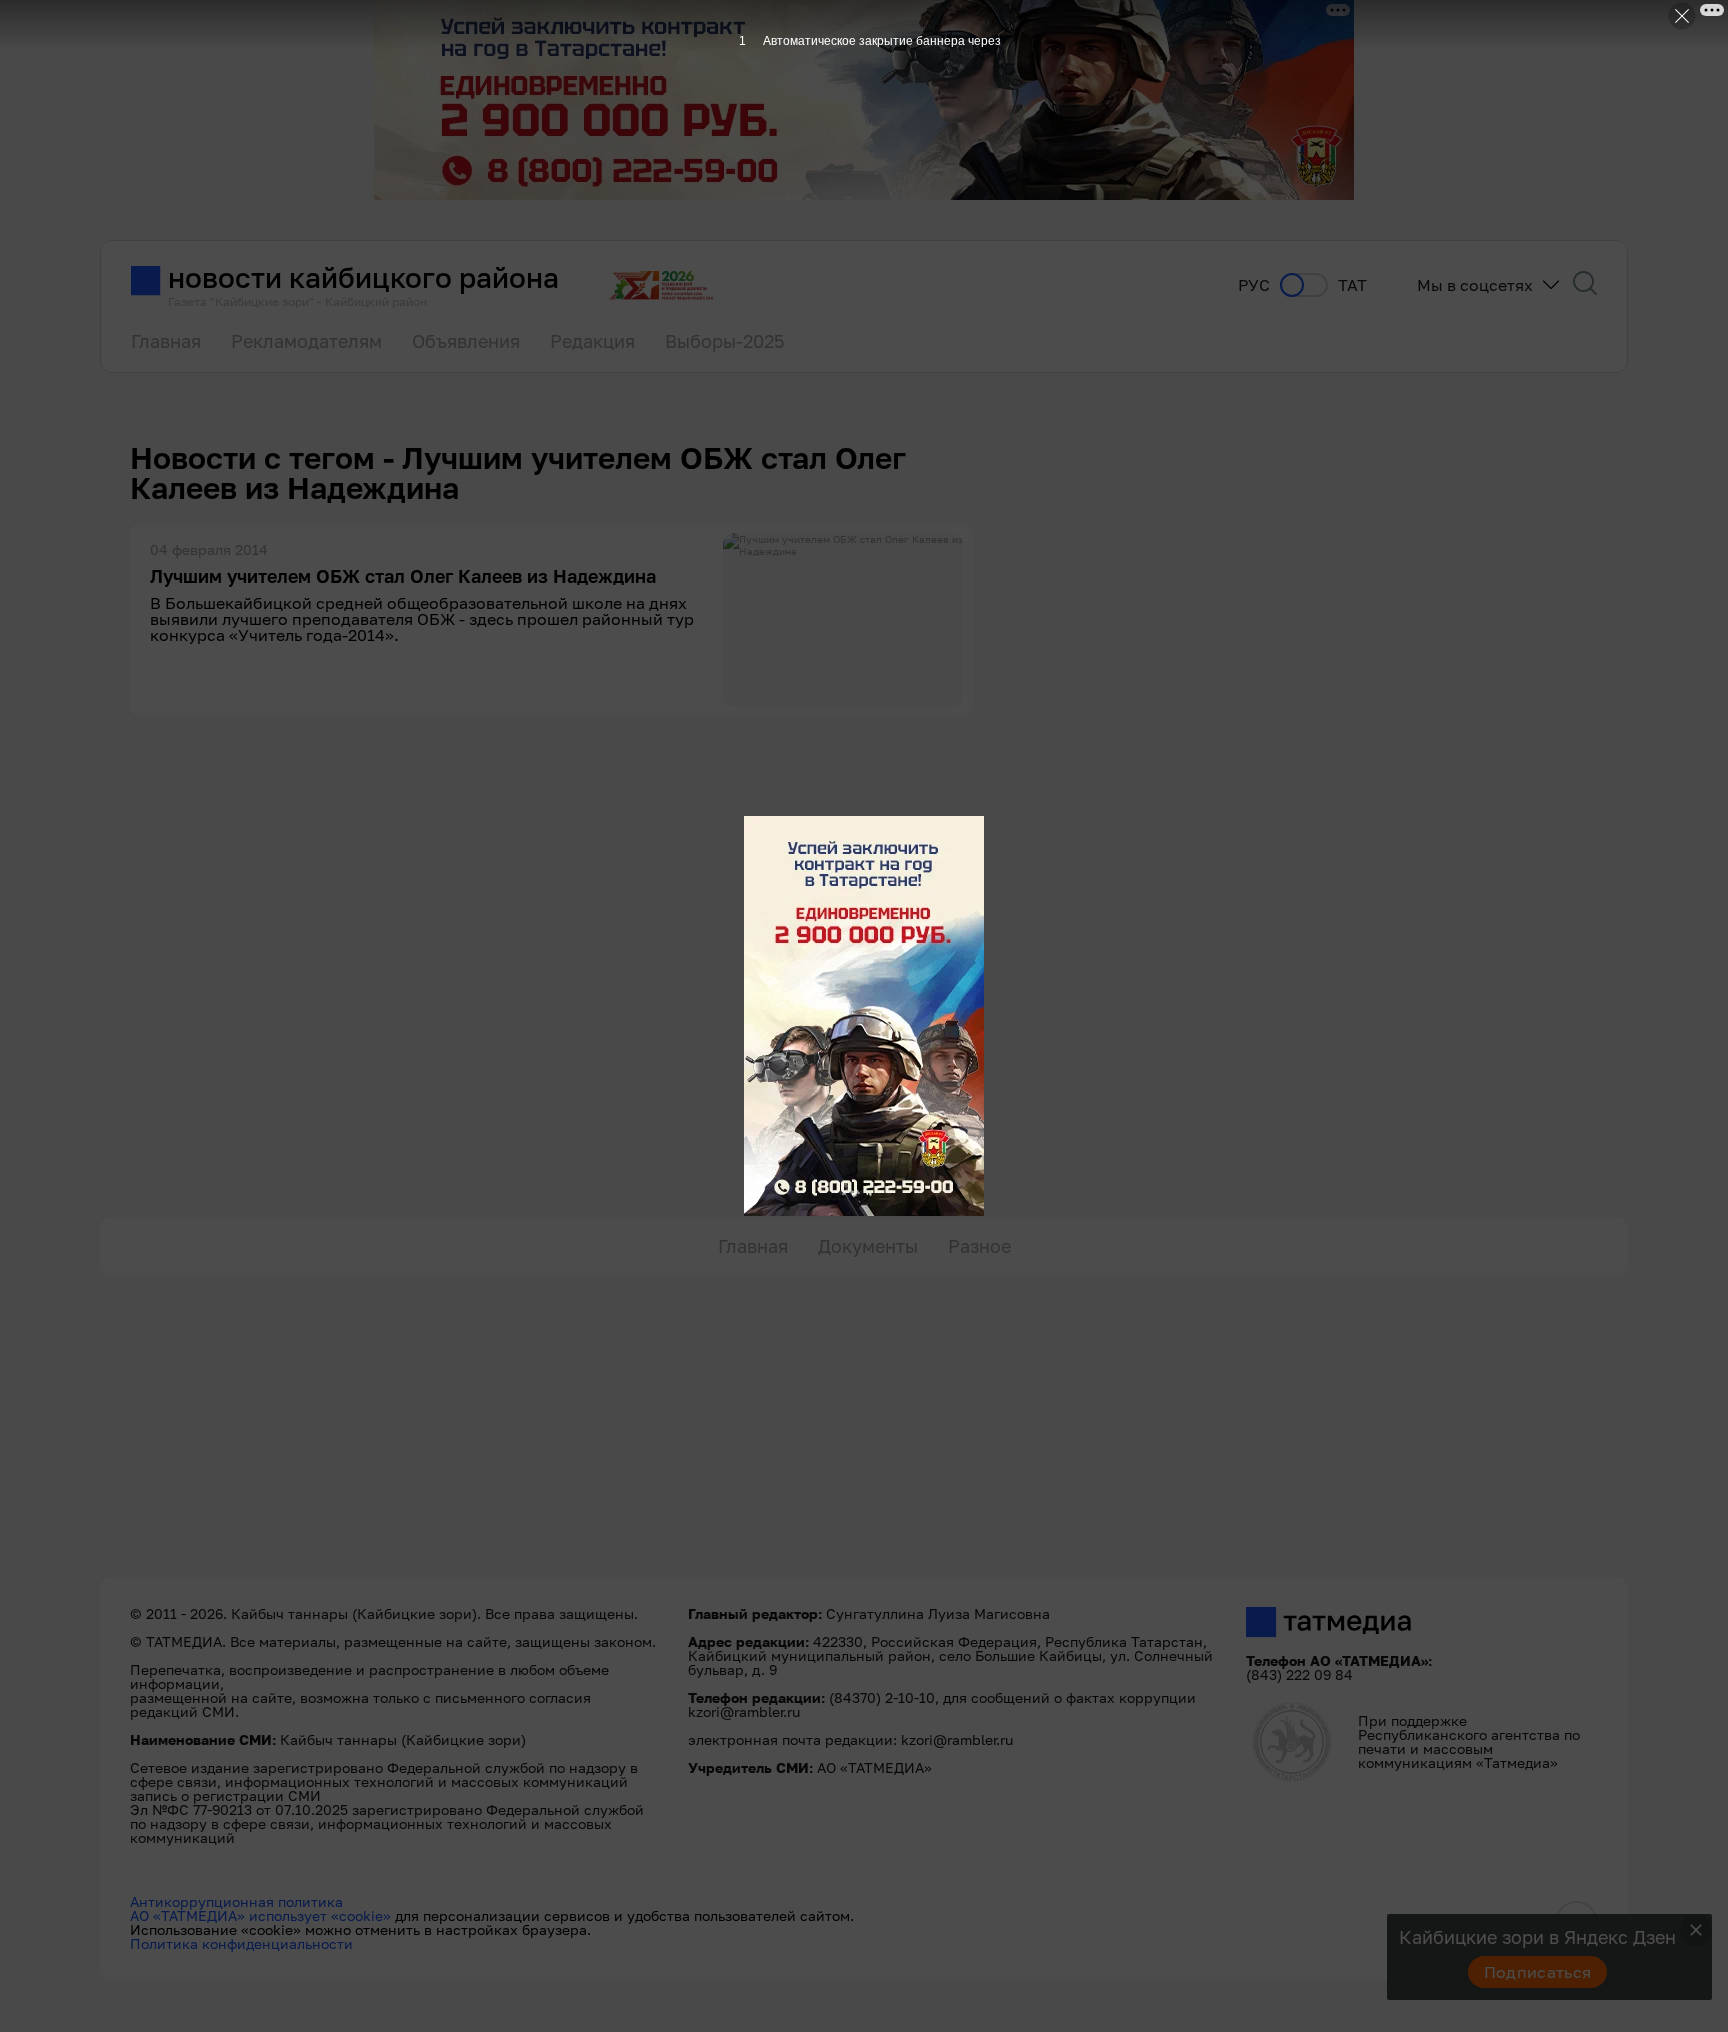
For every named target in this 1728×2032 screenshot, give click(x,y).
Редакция (592, 341)
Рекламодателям (306, 341)
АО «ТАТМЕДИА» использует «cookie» (260, 1915)
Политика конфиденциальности (241, 1943)
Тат (1352, 285)
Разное (979, 1246)
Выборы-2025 (724, 341)
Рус (1254, 285)
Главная (166, 341)
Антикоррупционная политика (236, 1901)
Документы (868, 1246)
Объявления (466, 341)
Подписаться (1538, 1972)
